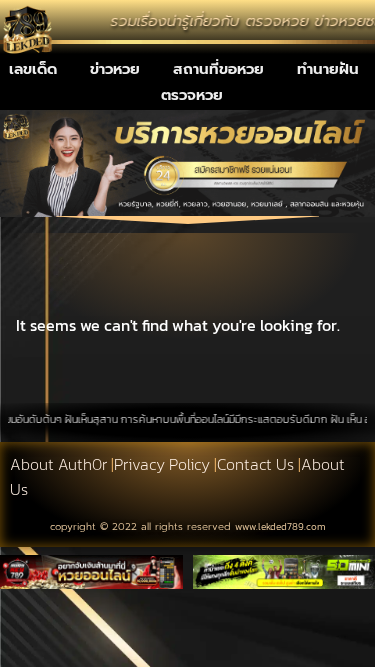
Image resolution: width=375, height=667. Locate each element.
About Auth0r (58, 464)
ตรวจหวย (192, 95)
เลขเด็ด (33, 69)
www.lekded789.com (280, 526)
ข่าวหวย (115, 69)
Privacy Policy (162, 464)
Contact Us (255, 464)
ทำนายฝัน (328, 69)
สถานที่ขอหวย (218, 69)
